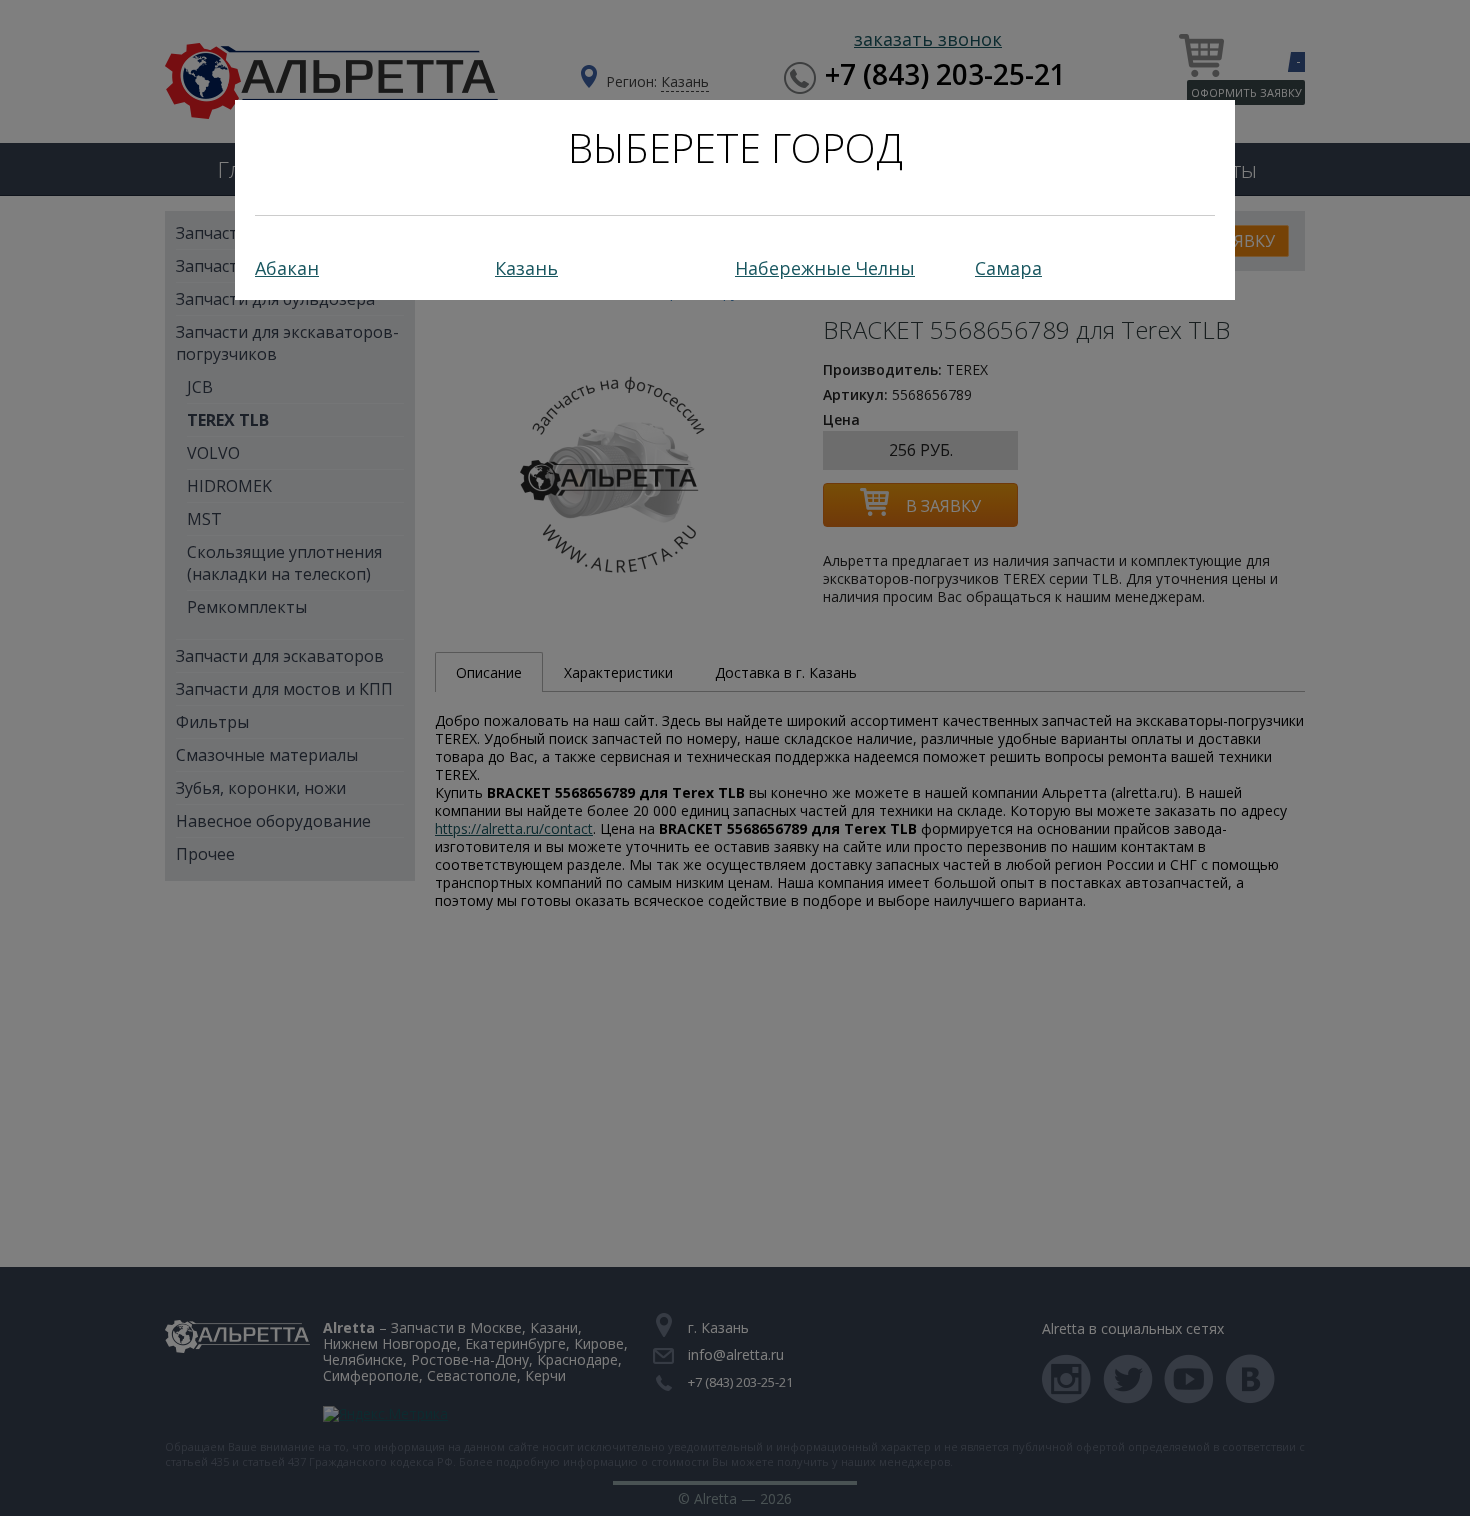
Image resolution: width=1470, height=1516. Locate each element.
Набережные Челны (825, 268)
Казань (526, 268)
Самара (1008, 268)
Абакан (287, 268)
